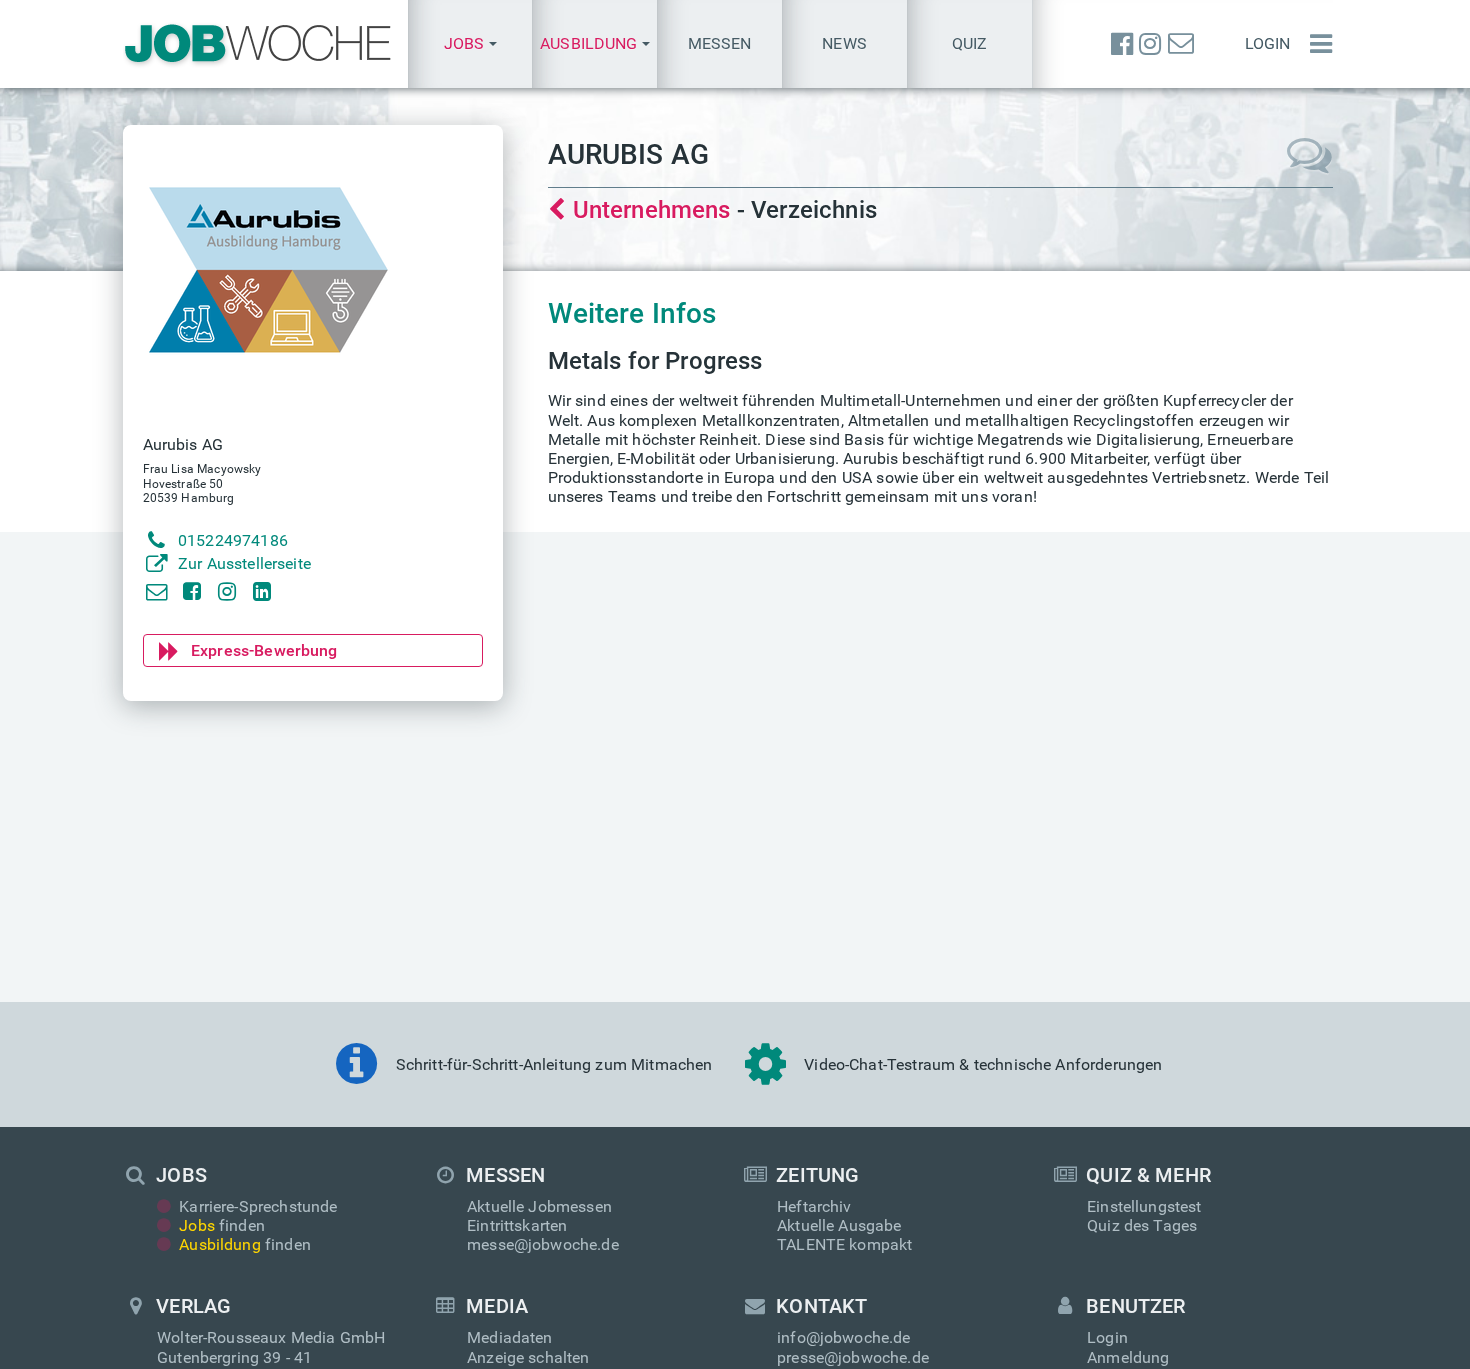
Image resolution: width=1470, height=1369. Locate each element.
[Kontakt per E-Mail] (156, 590)
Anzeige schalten (528, 1357)
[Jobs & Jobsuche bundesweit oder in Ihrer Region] (258, 44)
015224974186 (233, 540)
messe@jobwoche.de (543, 1244)
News (844, 43)
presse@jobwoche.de (853, 1357)
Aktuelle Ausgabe (839, 1225)
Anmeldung (1128, 1357)
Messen (720, 43)
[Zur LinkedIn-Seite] (262, 590)
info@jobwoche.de (844, 1337)
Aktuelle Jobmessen (539, 1206)
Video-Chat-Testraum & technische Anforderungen (983, 1064)
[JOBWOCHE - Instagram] (1150, 44)
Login (1268, 43)
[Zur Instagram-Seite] (226, 590)
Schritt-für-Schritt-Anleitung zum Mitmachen (554, 1064)
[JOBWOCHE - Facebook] (1122, 44)
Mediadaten (510, 1337)
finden (222, 1225)
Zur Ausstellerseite (244, 563)
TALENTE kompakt (844, 1244)
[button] (470, 44)
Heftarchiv (814, 1206)
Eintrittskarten (517, 1225)
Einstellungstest (1144, 1206)
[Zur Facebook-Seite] (191, 590)
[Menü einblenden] (1316, 44)
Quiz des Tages (1142, 1225)
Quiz (970, 43)
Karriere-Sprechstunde (258, 1206)
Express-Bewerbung (264, 650)
